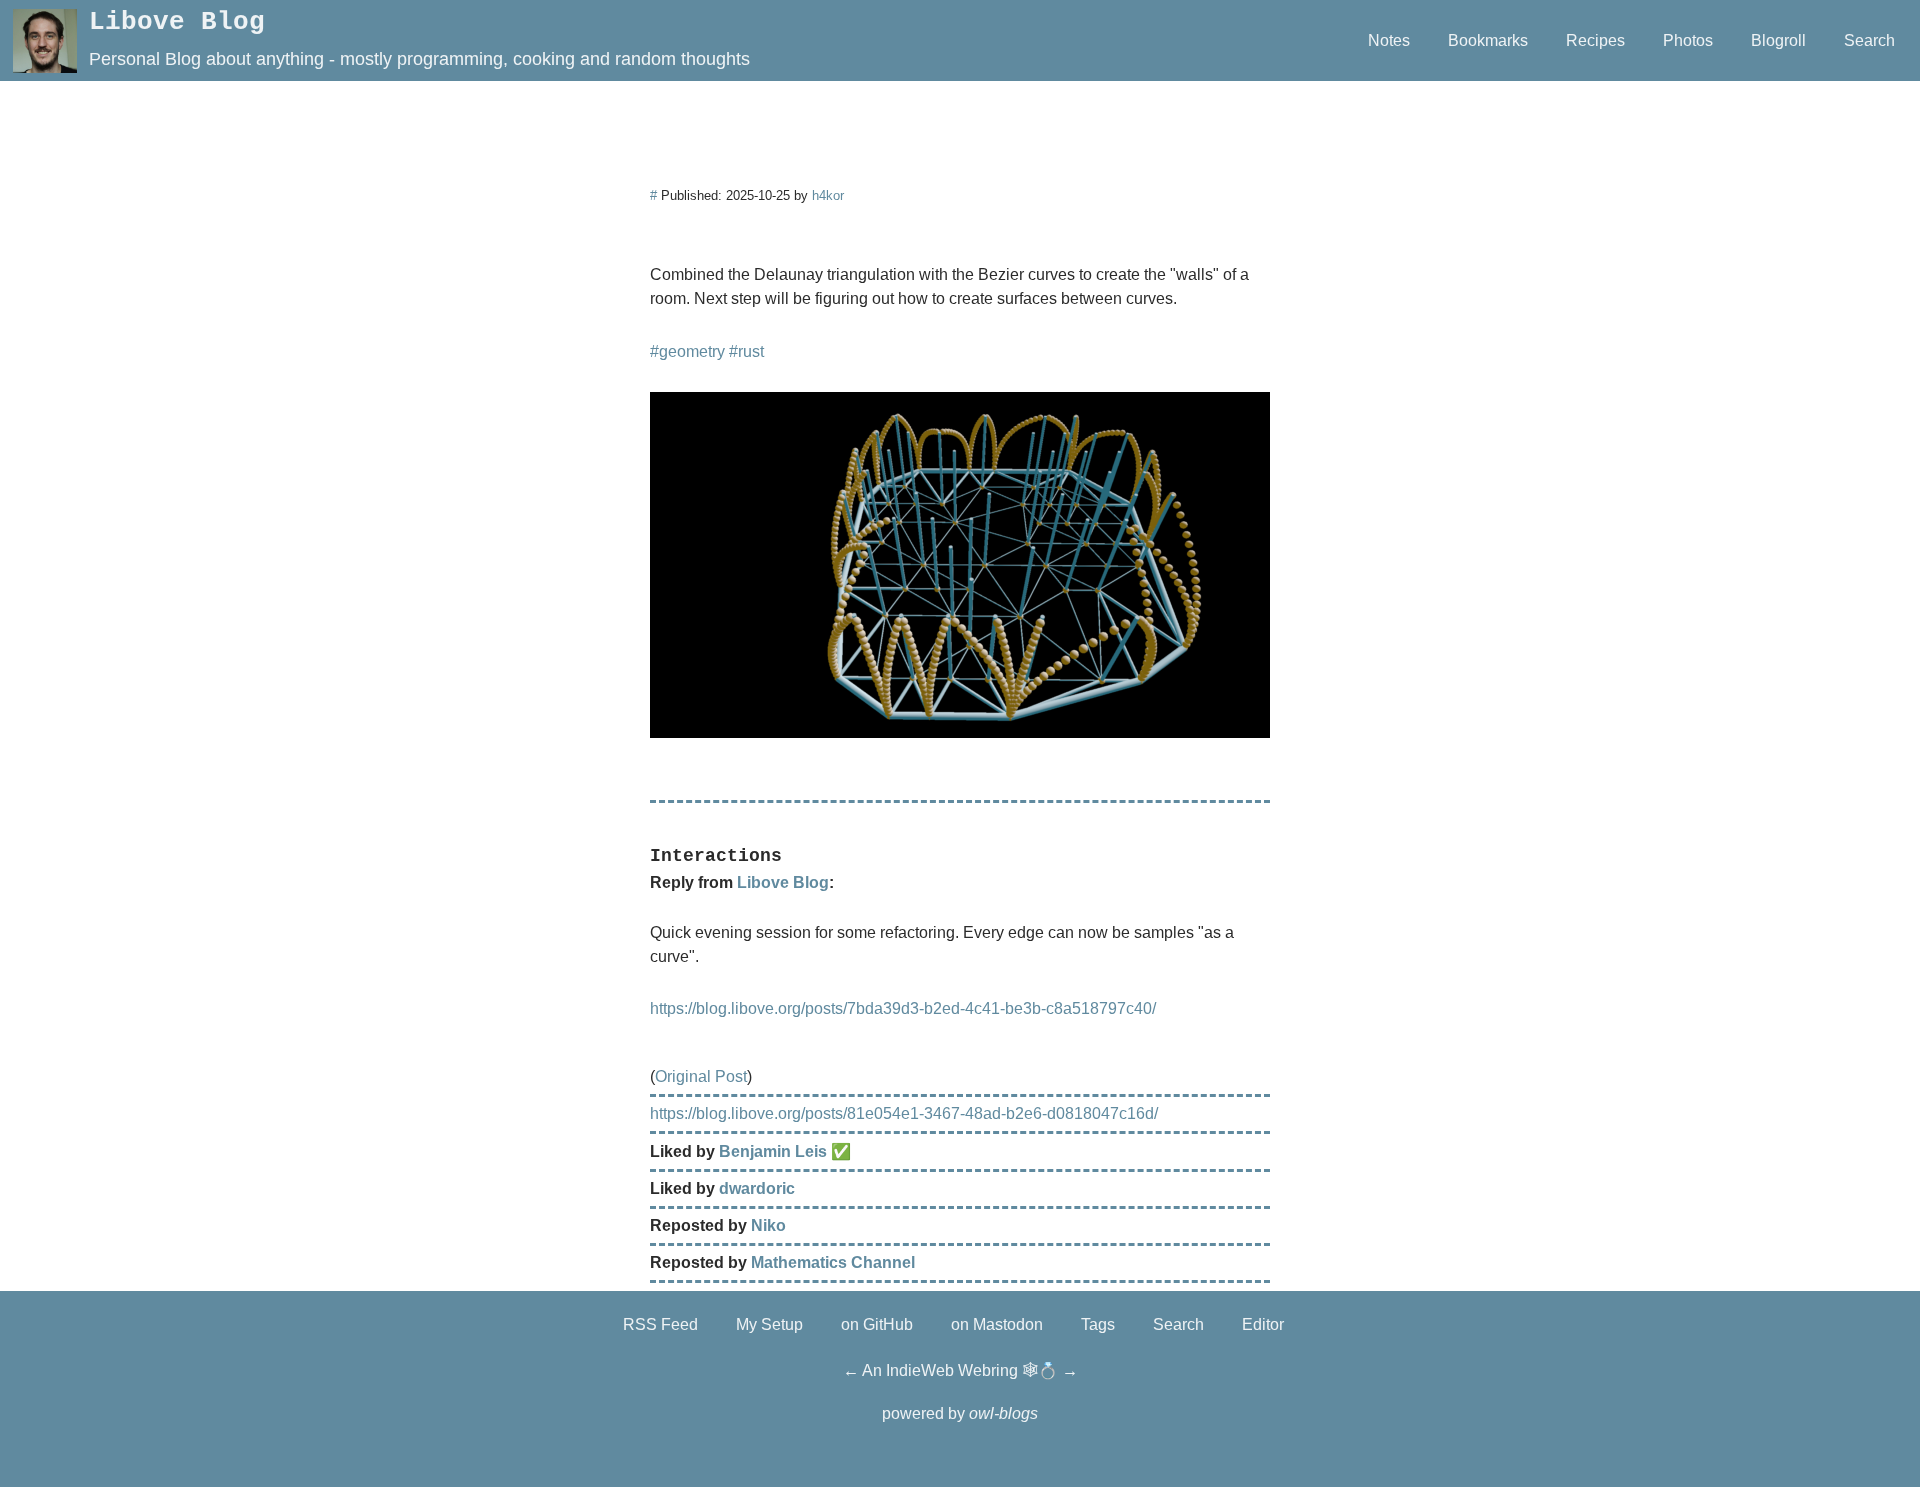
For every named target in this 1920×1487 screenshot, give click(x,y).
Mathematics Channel (833, 1262)
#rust (746, 351)
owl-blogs (1003, 1413)
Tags (1098, 1324)
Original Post (701, 1076)
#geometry (687, 351)
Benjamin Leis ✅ (785, 1151)
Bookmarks (1488, 40)
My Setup (769, 1324)
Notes (1389, 40)
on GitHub (877, 1324)
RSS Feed (660, 1324)
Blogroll (1778, 40)
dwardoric (757, 1188)
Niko (768, 1225)
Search (1869, 40)
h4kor (828, 195)
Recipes (1595, 40)
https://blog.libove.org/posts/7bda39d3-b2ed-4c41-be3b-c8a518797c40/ (903, 1008)
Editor (1263, 1324)
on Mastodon (997, 1324)
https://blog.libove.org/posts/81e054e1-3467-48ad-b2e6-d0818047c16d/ (904, 1113)
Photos (1688, 40)
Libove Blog (177, 22)
